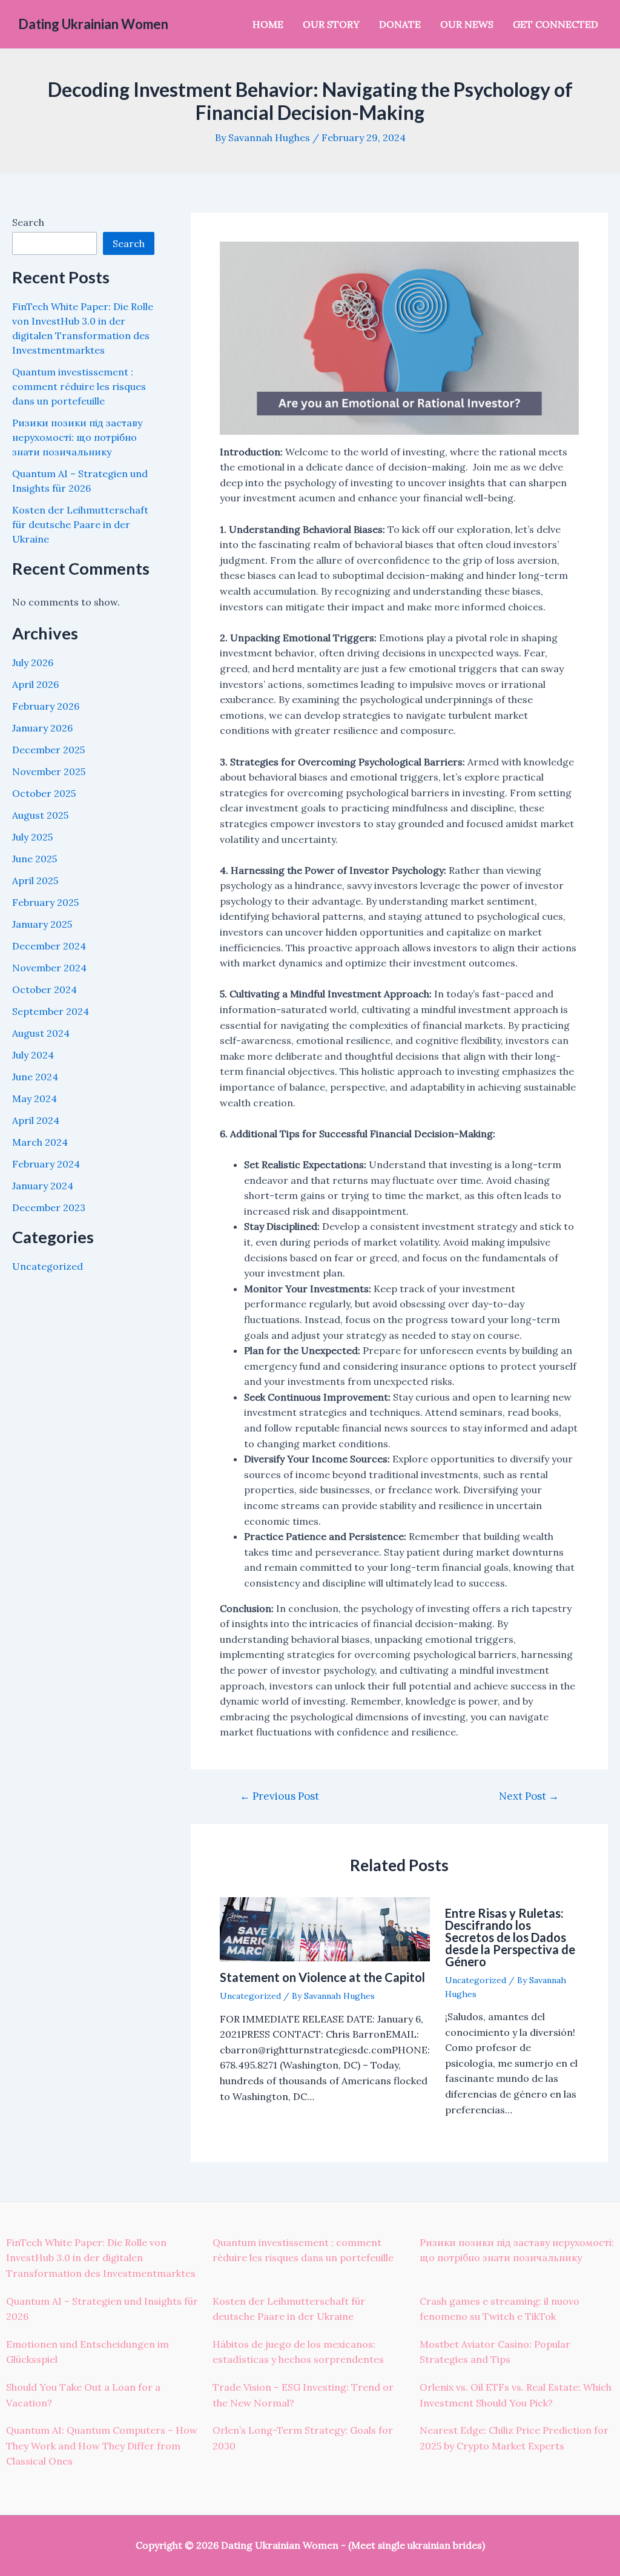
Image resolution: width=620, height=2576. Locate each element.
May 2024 (35, 1098)
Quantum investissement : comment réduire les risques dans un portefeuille (79, 386)
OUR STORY (331, 24)
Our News (467, 24)
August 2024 (41, 1033)
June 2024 (35, 1077)
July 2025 (32, 837)
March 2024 (40, 1142)
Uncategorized (48, 1266)
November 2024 (49, 968)
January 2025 (42, 924)
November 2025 (49, 771)
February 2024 (46, 1164)
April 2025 (35, 880)
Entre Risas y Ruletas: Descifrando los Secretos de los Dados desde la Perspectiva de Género (510, 1937)
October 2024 (45, 989)
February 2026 (46, 706)
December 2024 (49, 946)
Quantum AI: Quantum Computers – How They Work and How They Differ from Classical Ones (102, 2446)
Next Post (529, 1796)
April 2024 (36, 1120)
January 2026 (42, 728)
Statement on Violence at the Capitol (322, 1977)
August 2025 (40, 815)
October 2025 (44, 793)
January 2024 (43, 1186)
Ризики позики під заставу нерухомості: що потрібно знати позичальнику (77, 437)
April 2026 (35, 684)
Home (268, 24)
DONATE (400, 24)
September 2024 (51, 1011)
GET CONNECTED (556, 24)
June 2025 (35, 859)
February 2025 (45, 902)
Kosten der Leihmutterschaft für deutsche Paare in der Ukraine (80, 524)
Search (28, 222)
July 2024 (33, 1055)
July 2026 (33, 662)
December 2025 (48, 750)
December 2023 (49, 1207)
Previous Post (279, 1796)
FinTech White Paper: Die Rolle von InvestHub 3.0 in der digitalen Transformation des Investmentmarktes (101, 2258)
